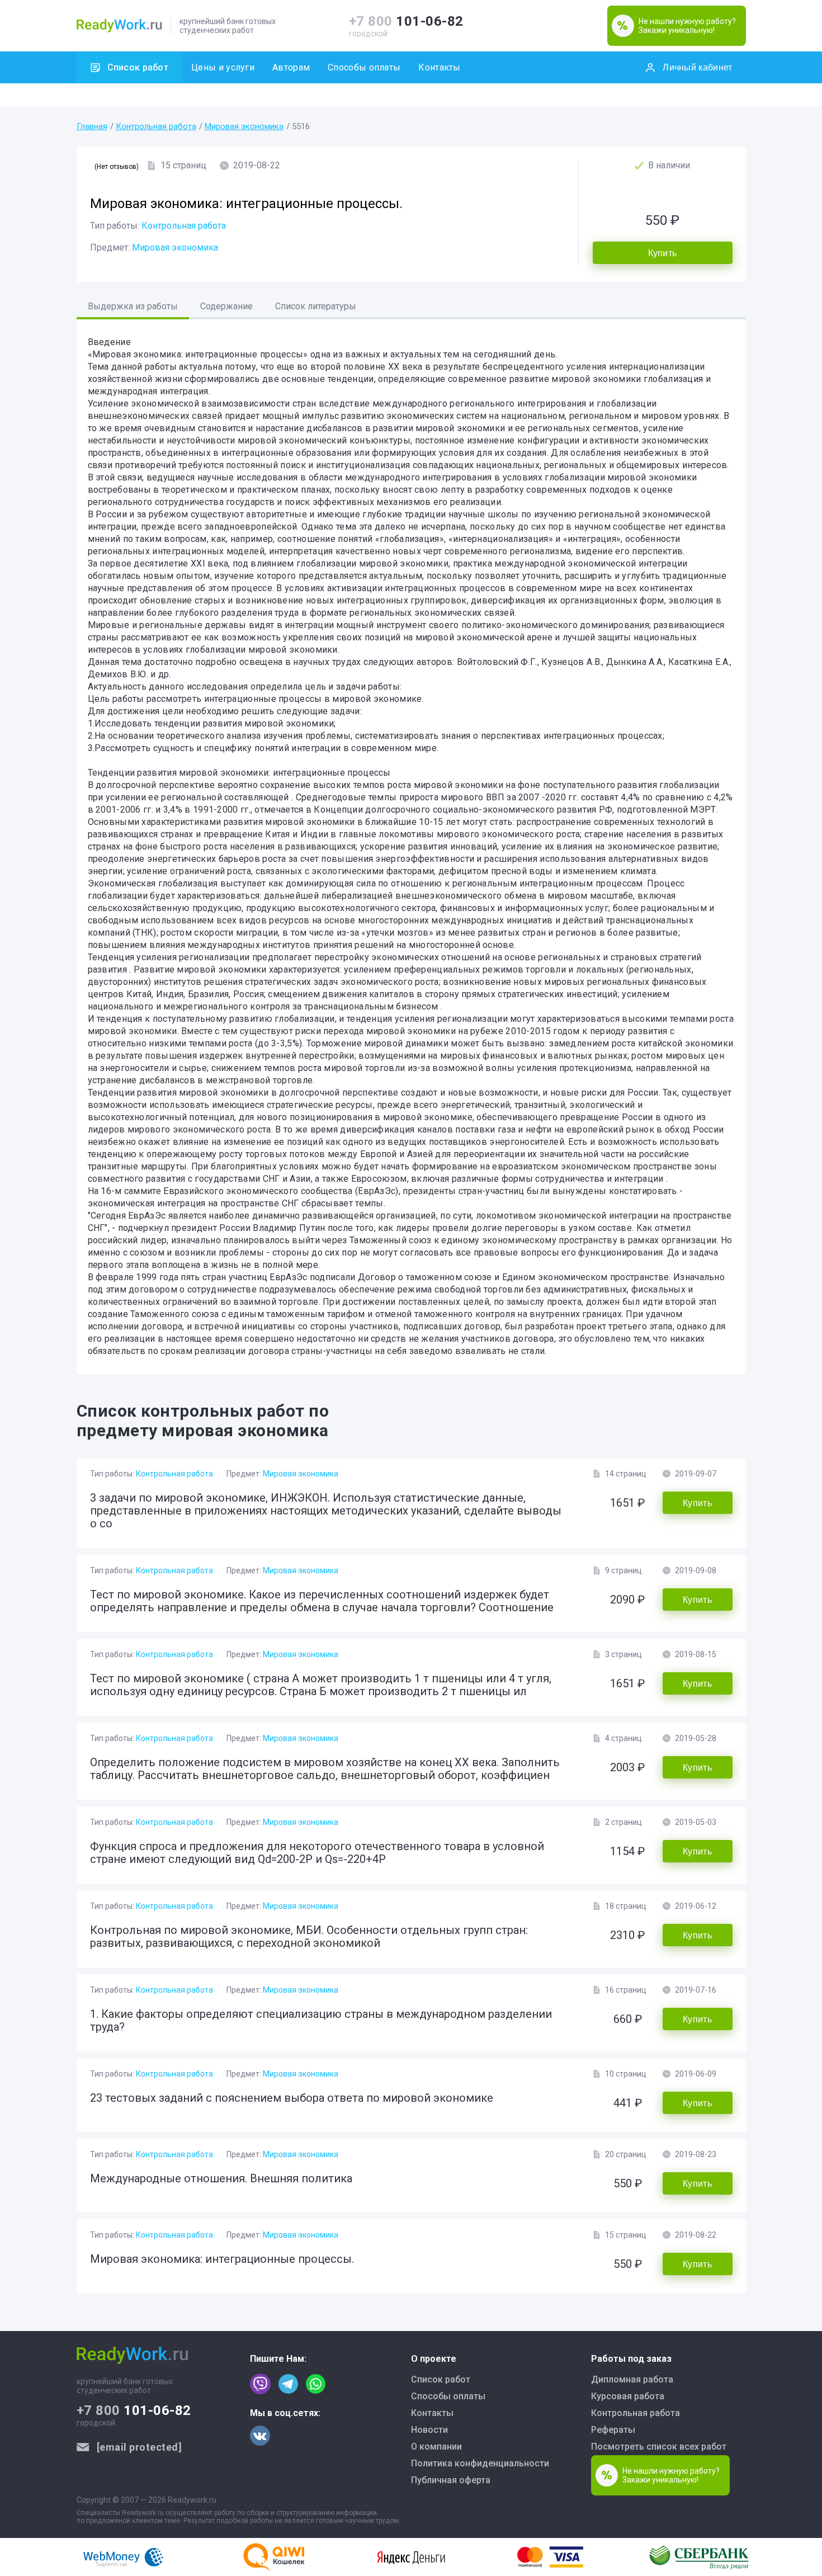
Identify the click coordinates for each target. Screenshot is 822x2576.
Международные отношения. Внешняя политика (221, 2178)
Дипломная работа (632, 2379)
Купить (663, 253)
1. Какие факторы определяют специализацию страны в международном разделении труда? (321, 2020)
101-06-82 (406, 21)
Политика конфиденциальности (480, 2463)
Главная (92, 126)
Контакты (439, 67)
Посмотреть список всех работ (659, 2447)
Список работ (138, 67)
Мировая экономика (244, 126)
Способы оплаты (364, 67)
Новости (429, 2430)
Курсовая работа (628, 2396)
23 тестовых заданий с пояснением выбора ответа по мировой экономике (292, 2098)
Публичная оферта (451, 2480)
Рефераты (613, 2430)
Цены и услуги (223, 67)
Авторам (291, 67)
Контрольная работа (156, 126)
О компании (436, 2447)
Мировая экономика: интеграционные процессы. (222, 2259)
